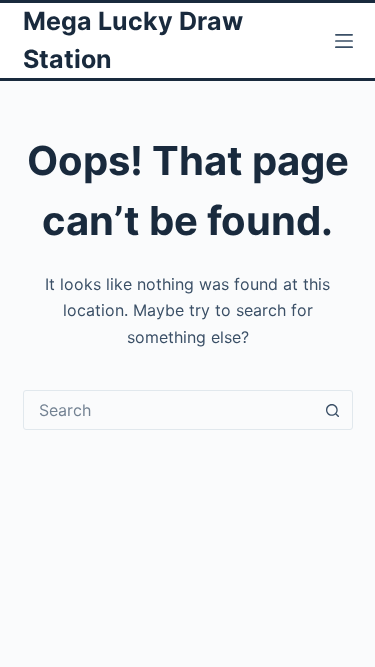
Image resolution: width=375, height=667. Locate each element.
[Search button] (333, 410)
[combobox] (169, 410)
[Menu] (344, 41)
